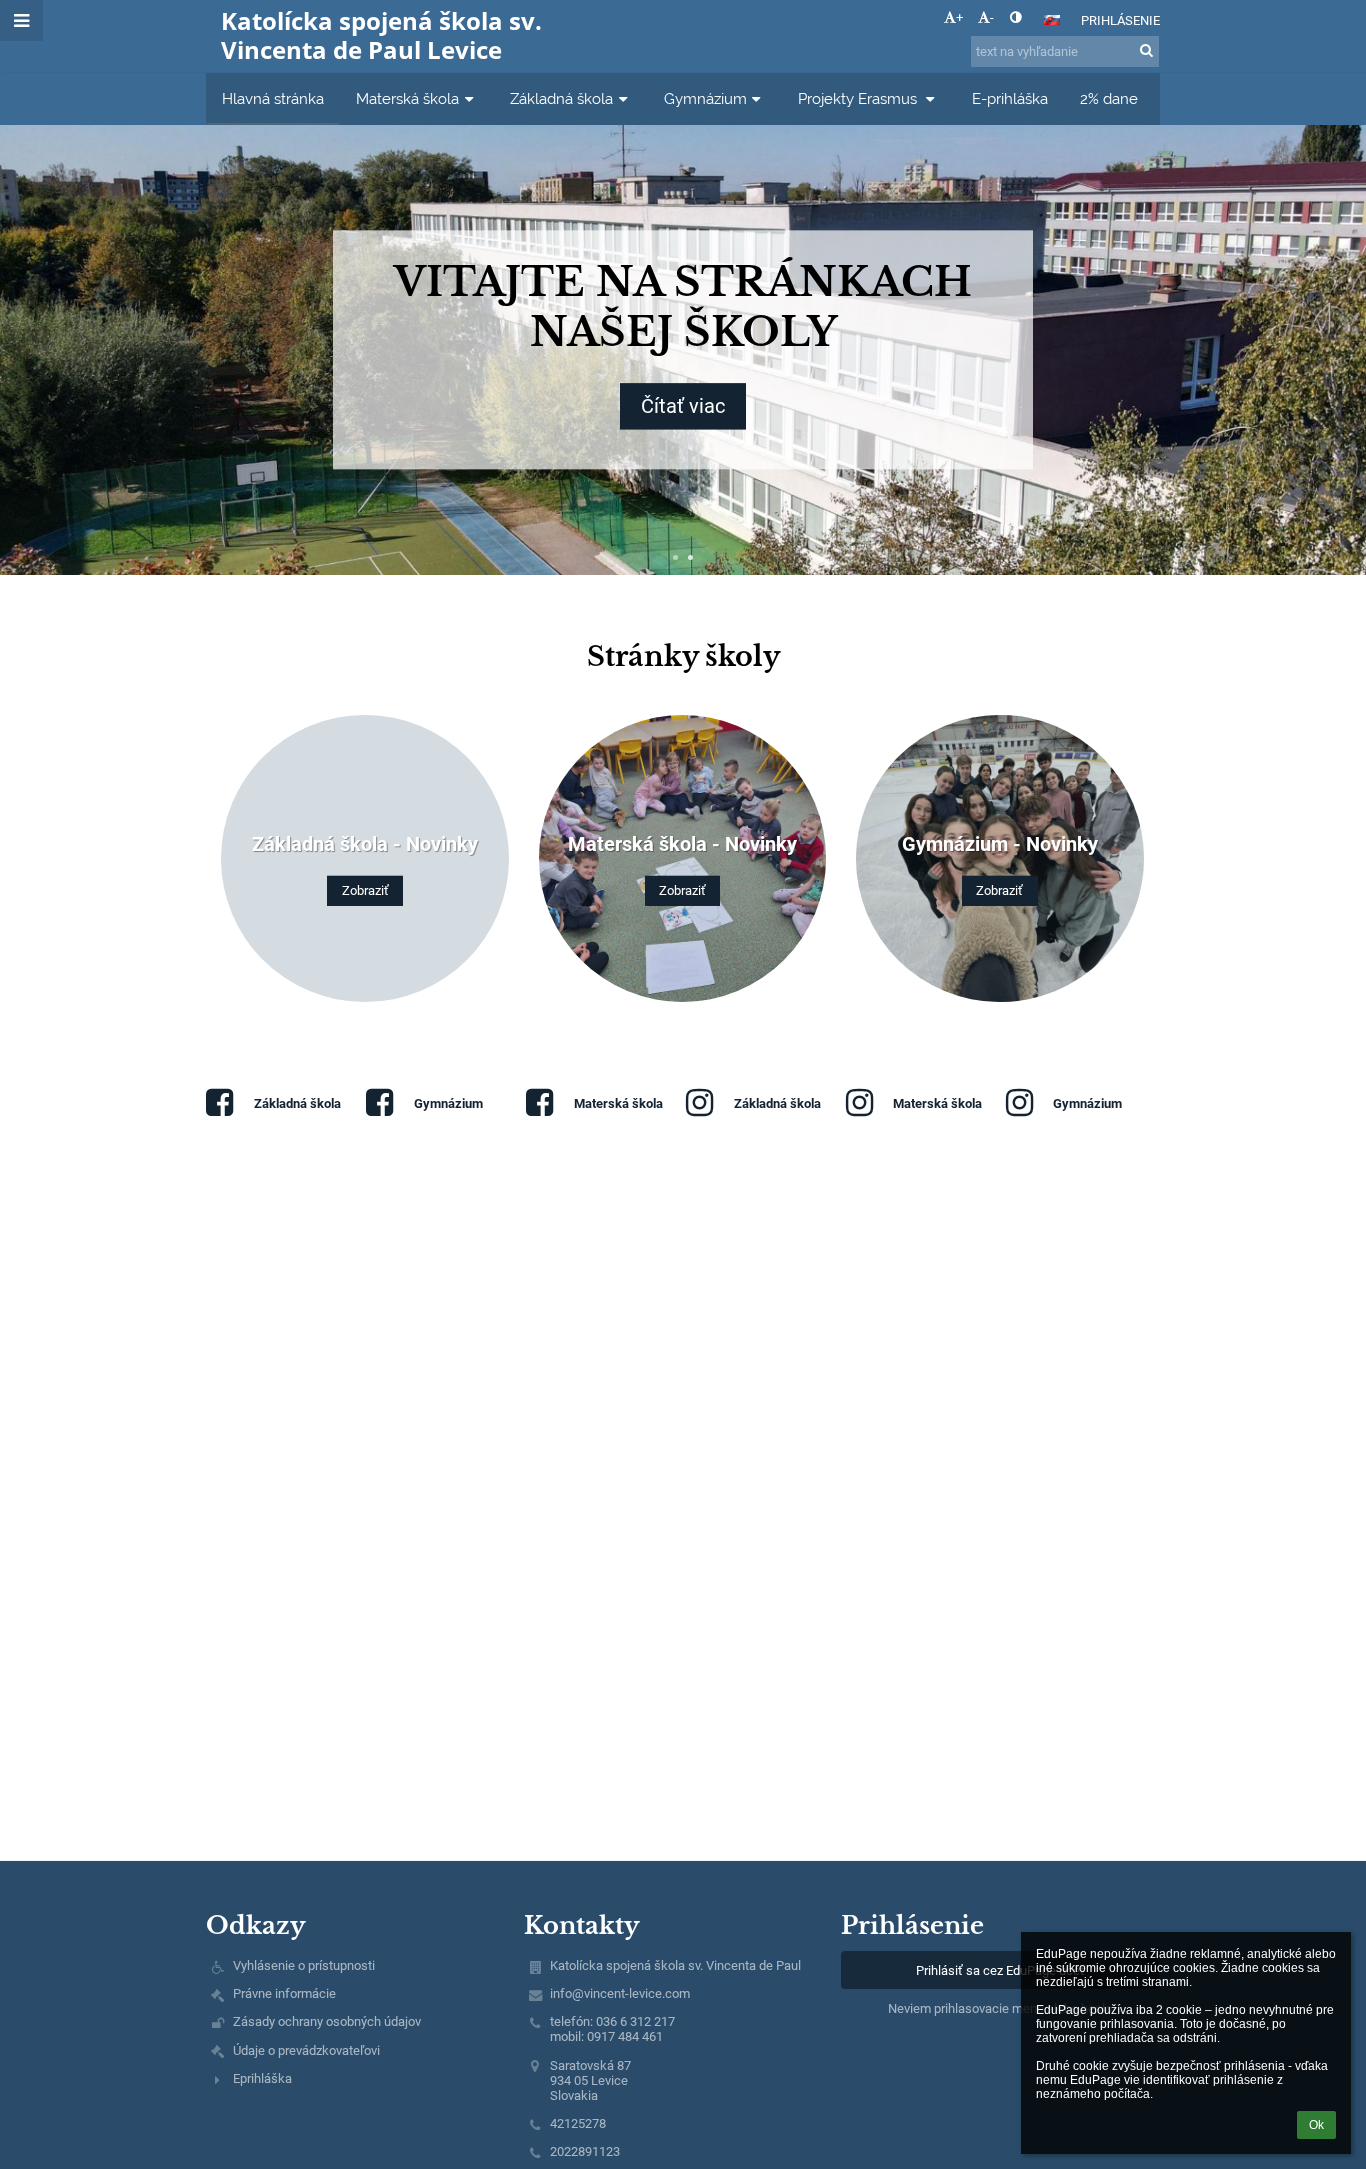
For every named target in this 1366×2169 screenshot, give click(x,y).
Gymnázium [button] (705, 98)
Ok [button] (1316, 2125)
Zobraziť (365, 890)
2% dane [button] (1109, 98)
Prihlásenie (1120, 20)
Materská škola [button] (407, 98)
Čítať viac (871, 407)
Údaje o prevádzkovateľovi (306, 2050)
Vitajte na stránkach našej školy (871, 307)
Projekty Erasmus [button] (859, 98)
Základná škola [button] (561, 98)
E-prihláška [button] (1010, 98)
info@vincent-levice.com (620, 1993)
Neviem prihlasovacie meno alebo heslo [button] (1000, 2008)
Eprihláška (262, 2078)
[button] (1015, 17)
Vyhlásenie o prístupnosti (304, 1965)
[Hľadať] (1146, 50)
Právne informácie (284, 1993)
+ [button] (959, 17)
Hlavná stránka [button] (273, 98)
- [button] (992, 17)
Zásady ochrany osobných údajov (327, 2021)
